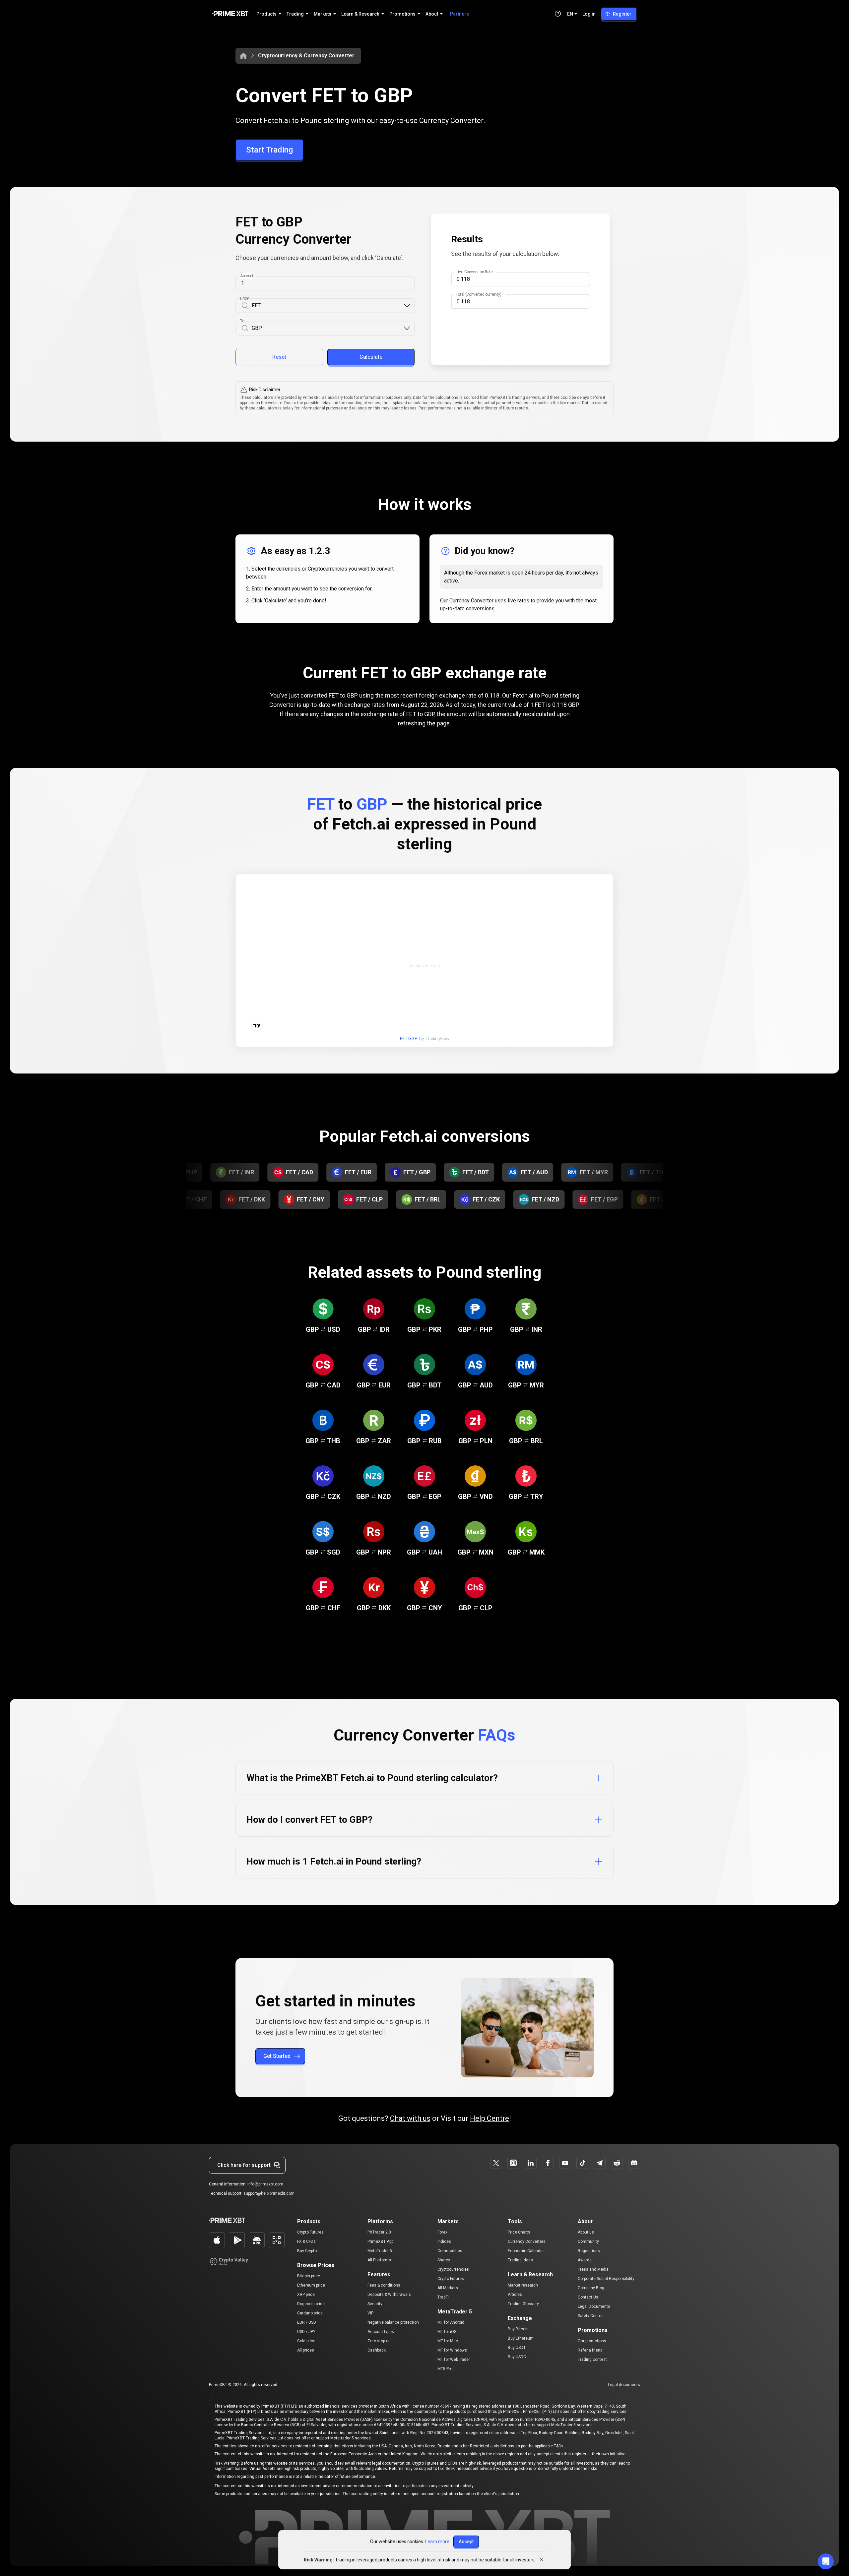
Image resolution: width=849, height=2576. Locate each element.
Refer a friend (590, 2350)
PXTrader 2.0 (379, 2232)
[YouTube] (565, 2163)
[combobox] (327, 306)
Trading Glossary (523, 2304)
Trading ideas (520, 2260)
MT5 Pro (445, 2369)
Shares (444, 2260)
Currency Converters (527, 2241)
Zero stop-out (380, 2341)
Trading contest (592, 2360)
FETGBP (409, 1039)
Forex (442, 2232)
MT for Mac (448, 2341)
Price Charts (519, 2232)
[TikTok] (582, 2163)
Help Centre (490, 2118)
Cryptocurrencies (453, 2269)
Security (375, 2304)
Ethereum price (311, 2285)
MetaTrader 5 (380, 2251)
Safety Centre (590, 2316)
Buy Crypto (307, 2251)
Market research (523, 2285)
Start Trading (269, 150)
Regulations (589, 2251)
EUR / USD (307, 2322)
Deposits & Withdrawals (389, 2295)
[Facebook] (548, 2163)
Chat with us (410, 2118)
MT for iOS (447, 2332)
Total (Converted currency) (478, 294)
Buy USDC (517, 2357)
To (242, 321)
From (245, 298)
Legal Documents (594, 2306)
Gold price (306, 2341)
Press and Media (593, 2269)
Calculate (371, 357)
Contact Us (588, 2297)
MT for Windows (452, 2350)
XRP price (306, 2295)
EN (570, 14)
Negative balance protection (393, 2322)
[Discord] (634, 2163)
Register (622, 14)
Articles (515, 2295)
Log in (589, 14)
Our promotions (592, 2341)
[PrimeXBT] (230, 14)
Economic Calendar (526, 2251)
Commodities (450, 2251)
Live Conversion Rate (474, 272)
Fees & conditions (384, 2285)
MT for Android (451, 2322)
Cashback (377, 2350)
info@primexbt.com (265, 2184)
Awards (585, 2260)
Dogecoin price (311, 2304)
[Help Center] (558, 14)
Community (588, 2241)
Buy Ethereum (521, 2338)
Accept (466, 2542)
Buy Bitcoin (518, 2329)
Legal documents (624, 2385)
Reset (279, 357)
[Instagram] (513, 2163)
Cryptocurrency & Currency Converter (306, 56)
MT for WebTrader (454, 2360)
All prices (306, 2350)
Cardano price (310, 2313)
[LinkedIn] (531, 2163)
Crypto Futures (310, 2232)
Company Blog (591, 2288)
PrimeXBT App (380, 2241)
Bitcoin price (309, 2276)
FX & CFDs (306, 2241)
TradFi (443, 2297)
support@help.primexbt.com (269, 2193)
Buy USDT (517, 2348)
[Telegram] (600, 2163)
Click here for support (244, 2165)
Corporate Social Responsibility (606, 2279)
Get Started (277, 2056)
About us (586, 2232)
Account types (381, 2332)
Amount (247, 276)
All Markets (448, 2288)
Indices (444, 2241)
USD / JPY (306, 2332)
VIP (370, 2313)
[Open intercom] (826, 2561)
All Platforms (379, 2260)
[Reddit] (617, 2163)
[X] (496, 2163)
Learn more (437, 2542)
